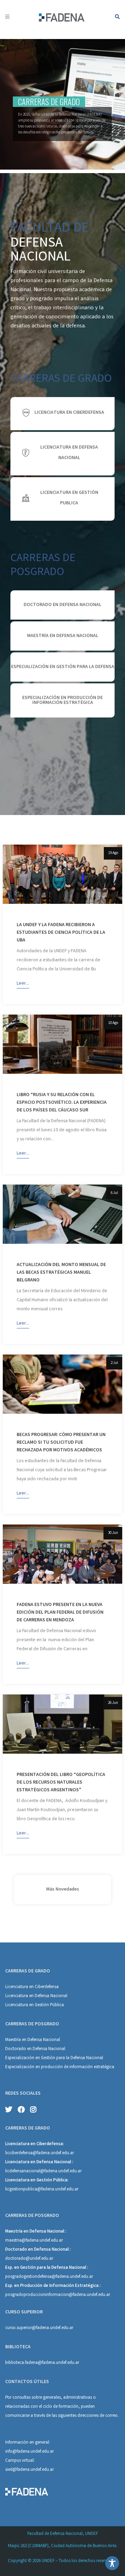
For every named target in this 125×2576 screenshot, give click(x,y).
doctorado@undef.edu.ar (29, 2259)
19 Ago (113, 853)
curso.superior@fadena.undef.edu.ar (39, 2328)
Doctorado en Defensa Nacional (35, 2049)
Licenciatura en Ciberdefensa (32, 1987)
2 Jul (114, 1363)
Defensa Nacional (87, 2058)
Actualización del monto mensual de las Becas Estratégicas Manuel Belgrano (61, 1273)
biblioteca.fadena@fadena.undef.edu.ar (42, 2363)
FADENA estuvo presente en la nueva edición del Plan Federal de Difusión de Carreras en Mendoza (60, 1613)
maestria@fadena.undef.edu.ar (34, 2241)
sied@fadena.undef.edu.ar (30, 2470)
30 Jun (113, 1533)
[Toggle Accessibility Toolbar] (112, 2563)
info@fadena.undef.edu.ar (30, 2452)
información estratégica (92, 2067)
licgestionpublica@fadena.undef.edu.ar (42, 2190)
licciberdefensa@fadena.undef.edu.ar (40, 2153)
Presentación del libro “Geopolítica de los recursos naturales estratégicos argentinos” (61, 1783)
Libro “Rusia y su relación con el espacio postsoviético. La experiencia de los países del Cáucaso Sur (62, 1103)
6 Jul (114, 1193)
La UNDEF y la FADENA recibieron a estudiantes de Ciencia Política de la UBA (61, 933)
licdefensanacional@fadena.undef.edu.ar (43, 2171)
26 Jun (113, 1703)
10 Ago (113, 1023)
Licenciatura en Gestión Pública (35, 2005)
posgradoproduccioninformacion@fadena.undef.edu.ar (58, 2295)
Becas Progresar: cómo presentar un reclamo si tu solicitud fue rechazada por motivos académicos (61, 1443)
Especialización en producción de (37, 2067)
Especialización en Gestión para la (38, 2058)
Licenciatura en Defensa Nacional (36, 1996)
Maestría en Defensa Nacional (33, 2040)
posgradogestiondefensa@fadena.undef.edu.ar (49, 2277)
